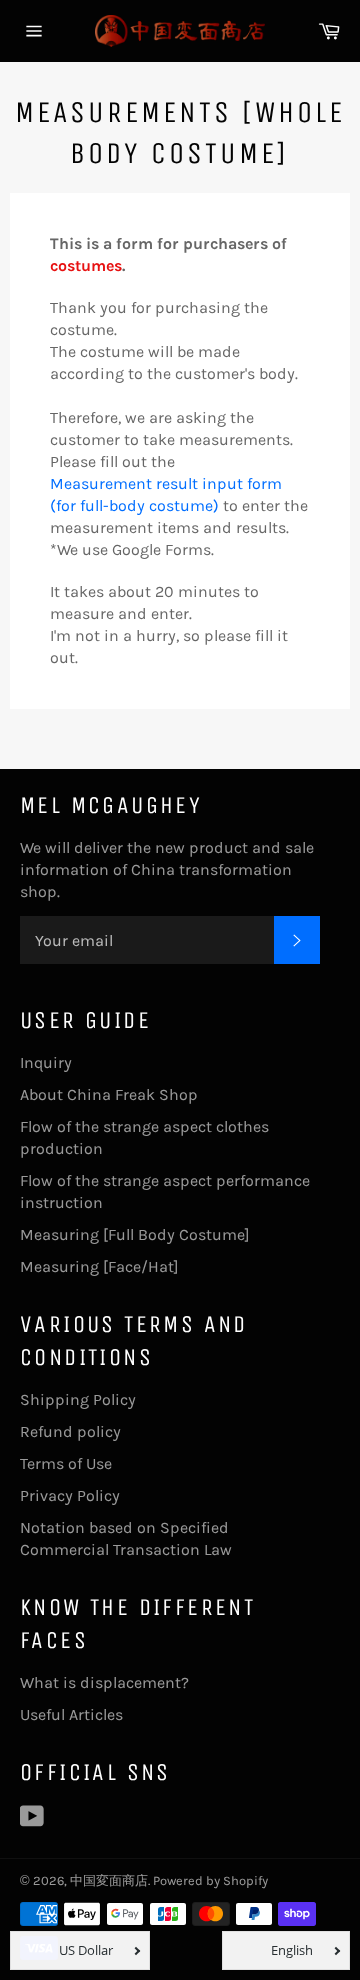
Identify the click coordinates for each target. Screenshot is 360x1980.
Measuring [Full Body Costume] (135, 1234)
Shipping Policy (78, 1399)
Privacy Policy (70, 1495)
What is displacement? (104, 1682)
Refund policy (70, 1431)
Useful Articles (71, 1714)
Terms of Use (66, 1463)
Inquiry (46, 1062)
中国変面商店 (109, 1880)
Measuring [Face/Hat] (99, 1266)
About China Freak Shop (109, 1094)
